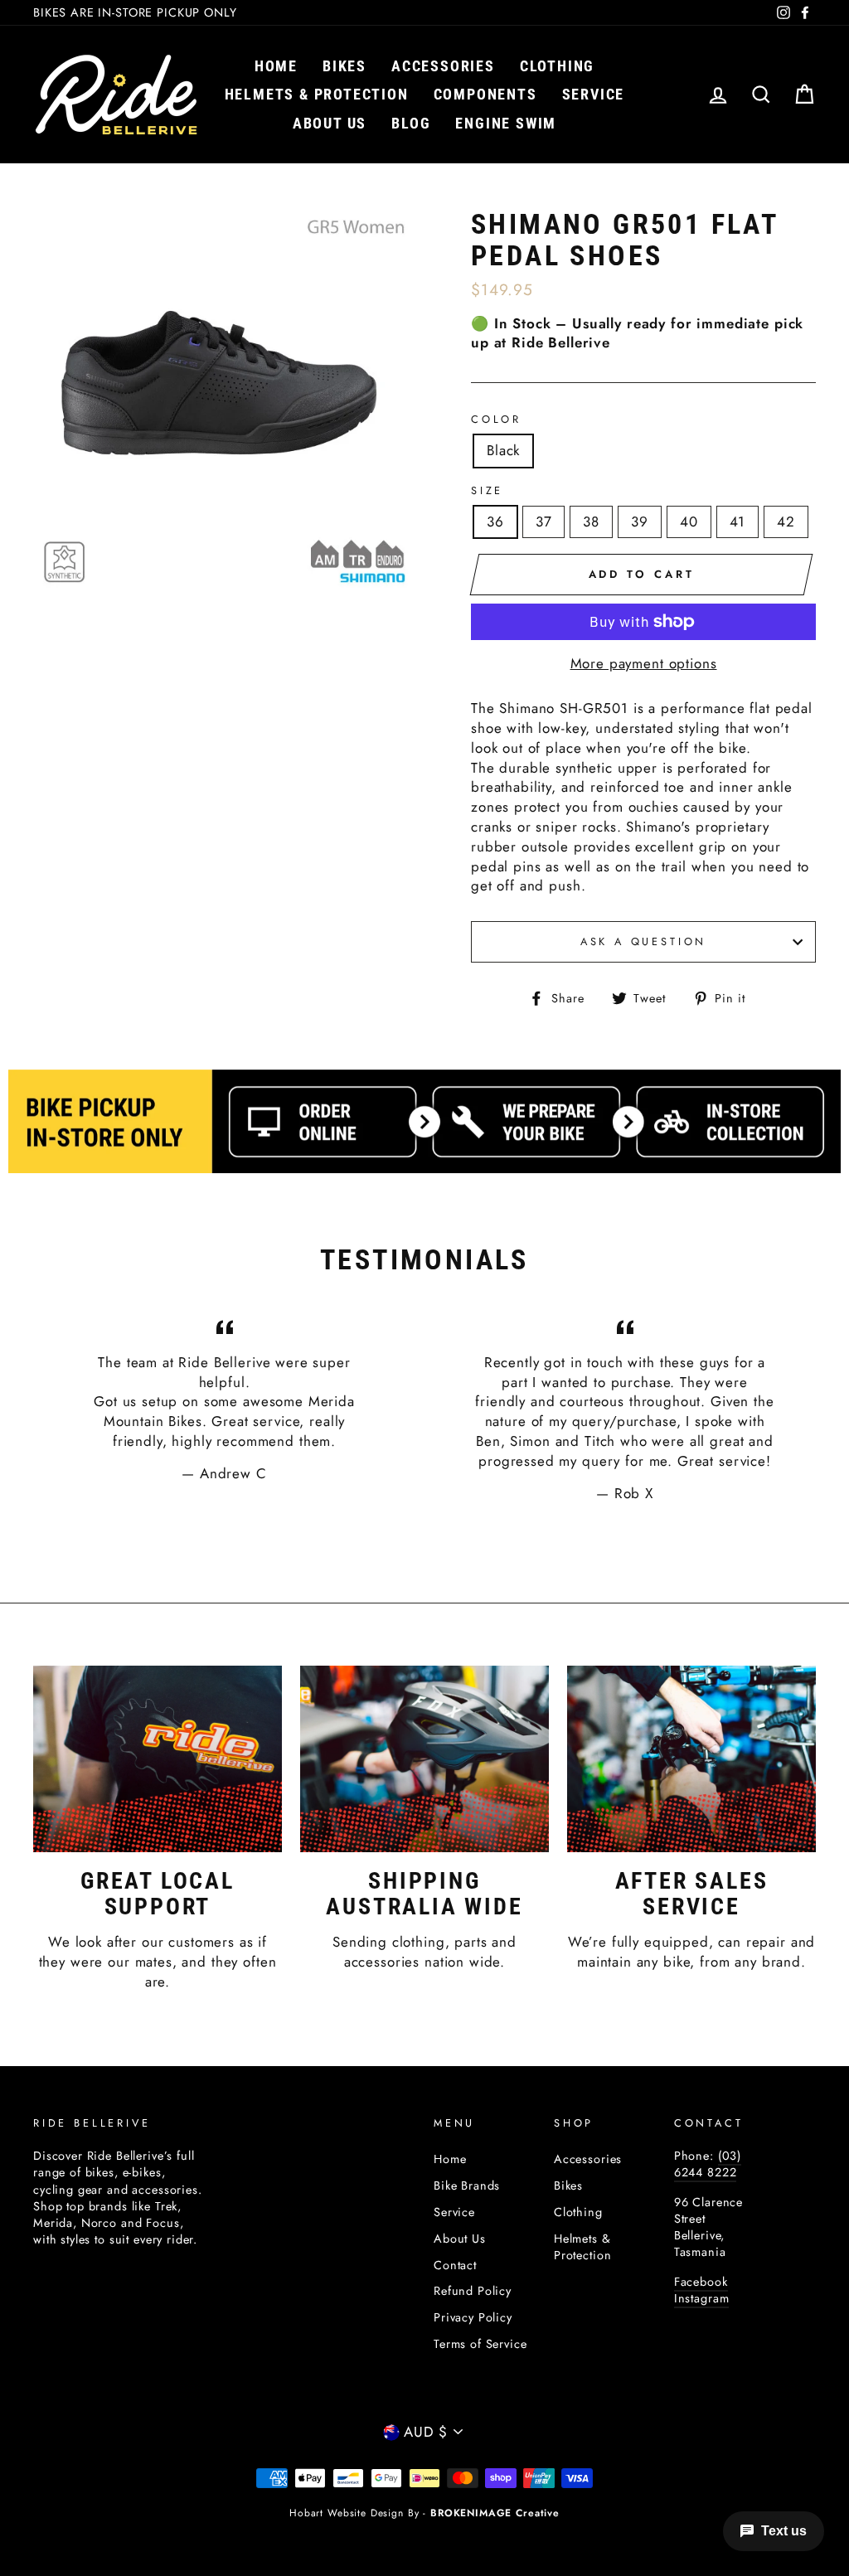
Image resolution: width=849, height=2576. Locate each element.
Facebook (701, 2282)
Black (503, 450)
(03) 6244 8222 (708, 2164)
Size (487, 491)
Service (594, 94)
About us (330, 123)
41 (738, 522)
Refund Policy (473, 2291)
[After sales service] (691, 1759)
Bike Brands (467, 2185)
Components (485, 94)
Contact (455, 2265)
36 (495, 522)
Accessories (443, 66)
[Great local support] (158, 1759)
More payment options (644, 664)
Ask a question (644, 941)
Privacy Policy (473, 2317)
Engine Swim (506, 123)
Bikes (344, 66)
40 (689, 522)
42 (786, 522)
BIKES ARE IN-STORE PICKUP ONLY (135, 12)
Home (276, 66)
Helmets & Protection (317, 94)
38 (591, 522)
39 (640, 522)
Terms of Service (480, 2344)
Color (496, 420)
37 (544, 522)
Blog (411, 123)
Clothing (557, 66)
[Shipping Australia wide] (424, 1759)
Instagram (702, 2298)
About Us (460, 2239)
